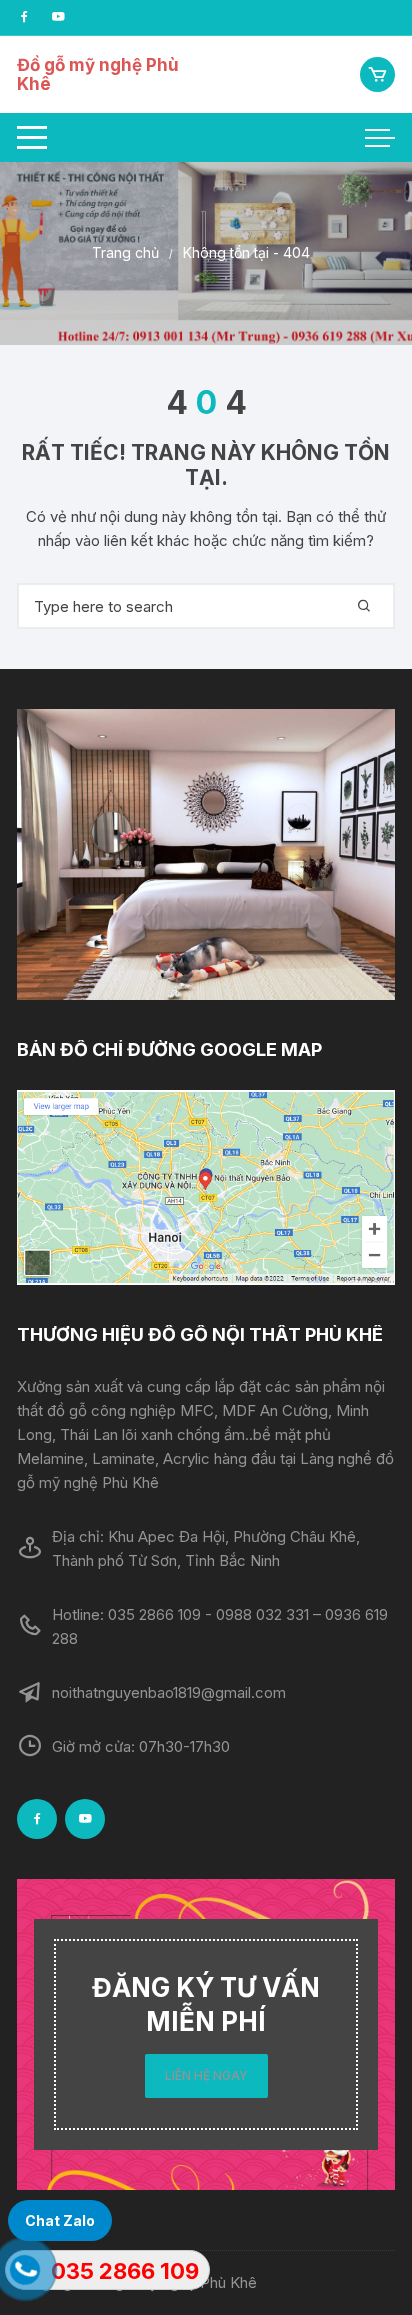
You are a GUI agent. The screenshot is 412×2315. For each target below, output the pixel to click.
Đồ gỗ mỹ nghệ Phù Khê (98, 74)
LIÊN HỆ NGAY (206, 2075)
